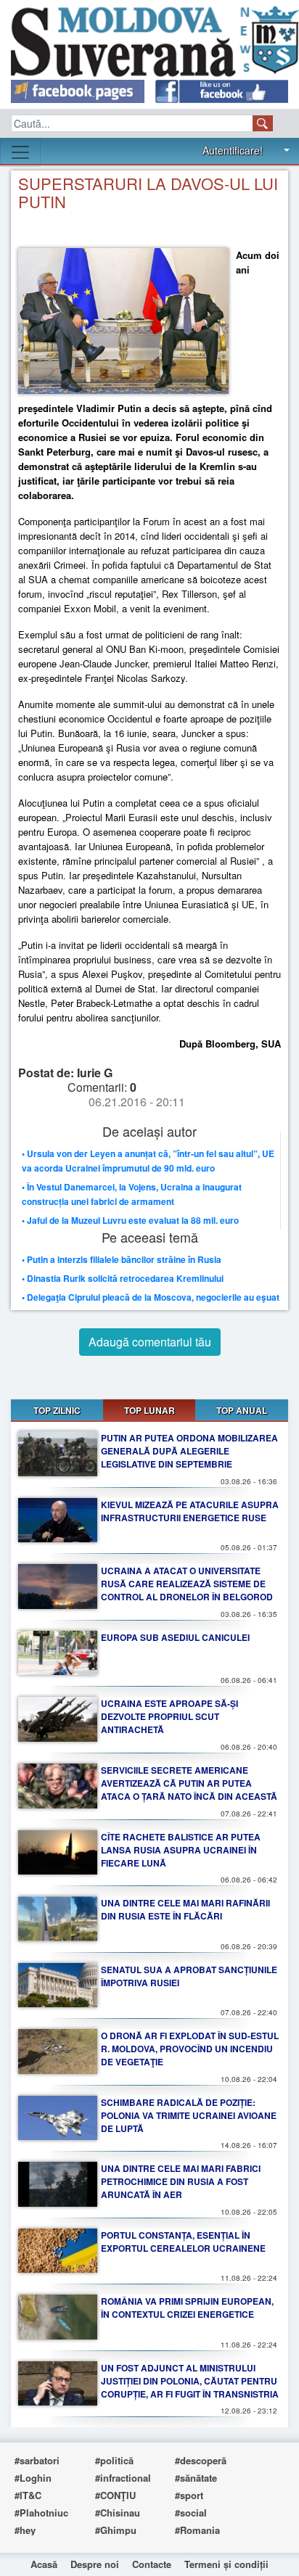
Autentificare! (233, 150)
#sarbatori (37, 2460)
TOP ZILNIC (57, 1410)
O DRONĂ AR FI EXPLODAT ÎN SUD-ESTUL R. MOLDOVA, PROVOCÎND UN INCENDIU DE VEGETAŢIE (190, 2049)
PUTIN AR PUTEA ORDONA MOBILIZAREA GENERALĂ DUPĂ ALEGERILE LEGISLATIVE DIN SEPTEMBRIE (189, 1451)
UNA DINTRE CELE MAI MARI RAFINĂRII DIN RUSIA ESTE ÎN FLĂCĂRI (185, 1909)
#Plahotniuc (41, 2513)
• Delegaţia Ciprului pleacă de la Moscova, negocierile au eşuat (151, 1297)
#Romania (197, 2530)
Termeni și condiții (226, 2564)
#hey (25, 2530)
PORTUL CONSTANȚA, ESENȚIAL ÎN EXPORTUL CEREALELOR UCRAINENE (183, 2242)
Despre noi (95, 2564)
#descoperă (201, 2460)
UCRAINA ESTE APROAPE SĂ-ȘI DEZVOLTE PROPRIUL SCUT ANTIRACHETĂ (169, 1716)
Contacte (152, 2564)
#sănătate (196, 2478)
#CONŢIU (115, 2495)
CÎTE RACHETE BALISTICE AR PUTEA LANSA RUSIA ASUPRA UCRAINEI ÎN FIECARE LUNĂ (181, 1850)
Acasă (44, 2564)
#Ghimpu (116, 2530)
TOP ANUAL (242, 1410)
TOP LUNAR (149, 1410)
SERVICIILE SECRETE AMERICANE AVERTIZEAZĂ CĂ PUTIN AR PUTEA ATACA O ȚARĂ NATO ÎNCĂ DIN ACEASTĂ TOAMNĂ (189, 1790)
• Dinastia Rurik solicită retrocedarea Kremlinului (123, 1278)
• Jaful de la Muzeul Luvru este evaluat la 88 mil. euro (130, 1220)
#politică (114, 2460)
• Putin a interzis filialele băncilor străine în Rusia (122, 1259)
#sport (189, 2495)
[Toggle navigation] (20, 152)
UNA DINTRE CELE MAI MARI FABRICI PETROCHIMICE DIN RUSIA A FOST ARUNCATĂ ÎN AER (181, 2181)
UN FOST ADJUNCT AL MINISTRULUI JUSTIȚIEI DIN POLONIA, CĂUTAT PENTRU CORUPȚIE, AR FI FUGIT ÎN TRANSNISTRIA (190, 2381)
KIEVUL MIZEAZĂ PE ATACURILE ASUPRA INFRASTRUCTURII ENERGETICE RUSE (190, 1511)
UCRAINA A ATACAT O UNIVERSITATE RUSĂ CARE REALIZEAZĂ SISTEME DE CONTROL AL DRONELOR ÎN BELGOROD (187, 1584)
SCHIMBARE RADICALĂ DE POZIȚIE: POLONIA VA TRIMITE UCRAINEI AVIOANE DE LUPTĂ (189, 2115)
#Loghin (33, 2478)
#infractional (123, 2478)
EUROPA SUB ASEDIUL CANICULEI (175, 1637)
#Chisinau (118, 2513)
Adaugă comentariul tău (150, 1342)
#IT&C (28, 2495)
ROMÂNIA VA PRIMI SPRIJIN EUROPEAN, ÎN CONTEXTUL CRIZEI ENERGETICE (187, 2308)
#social (191, 2513)
